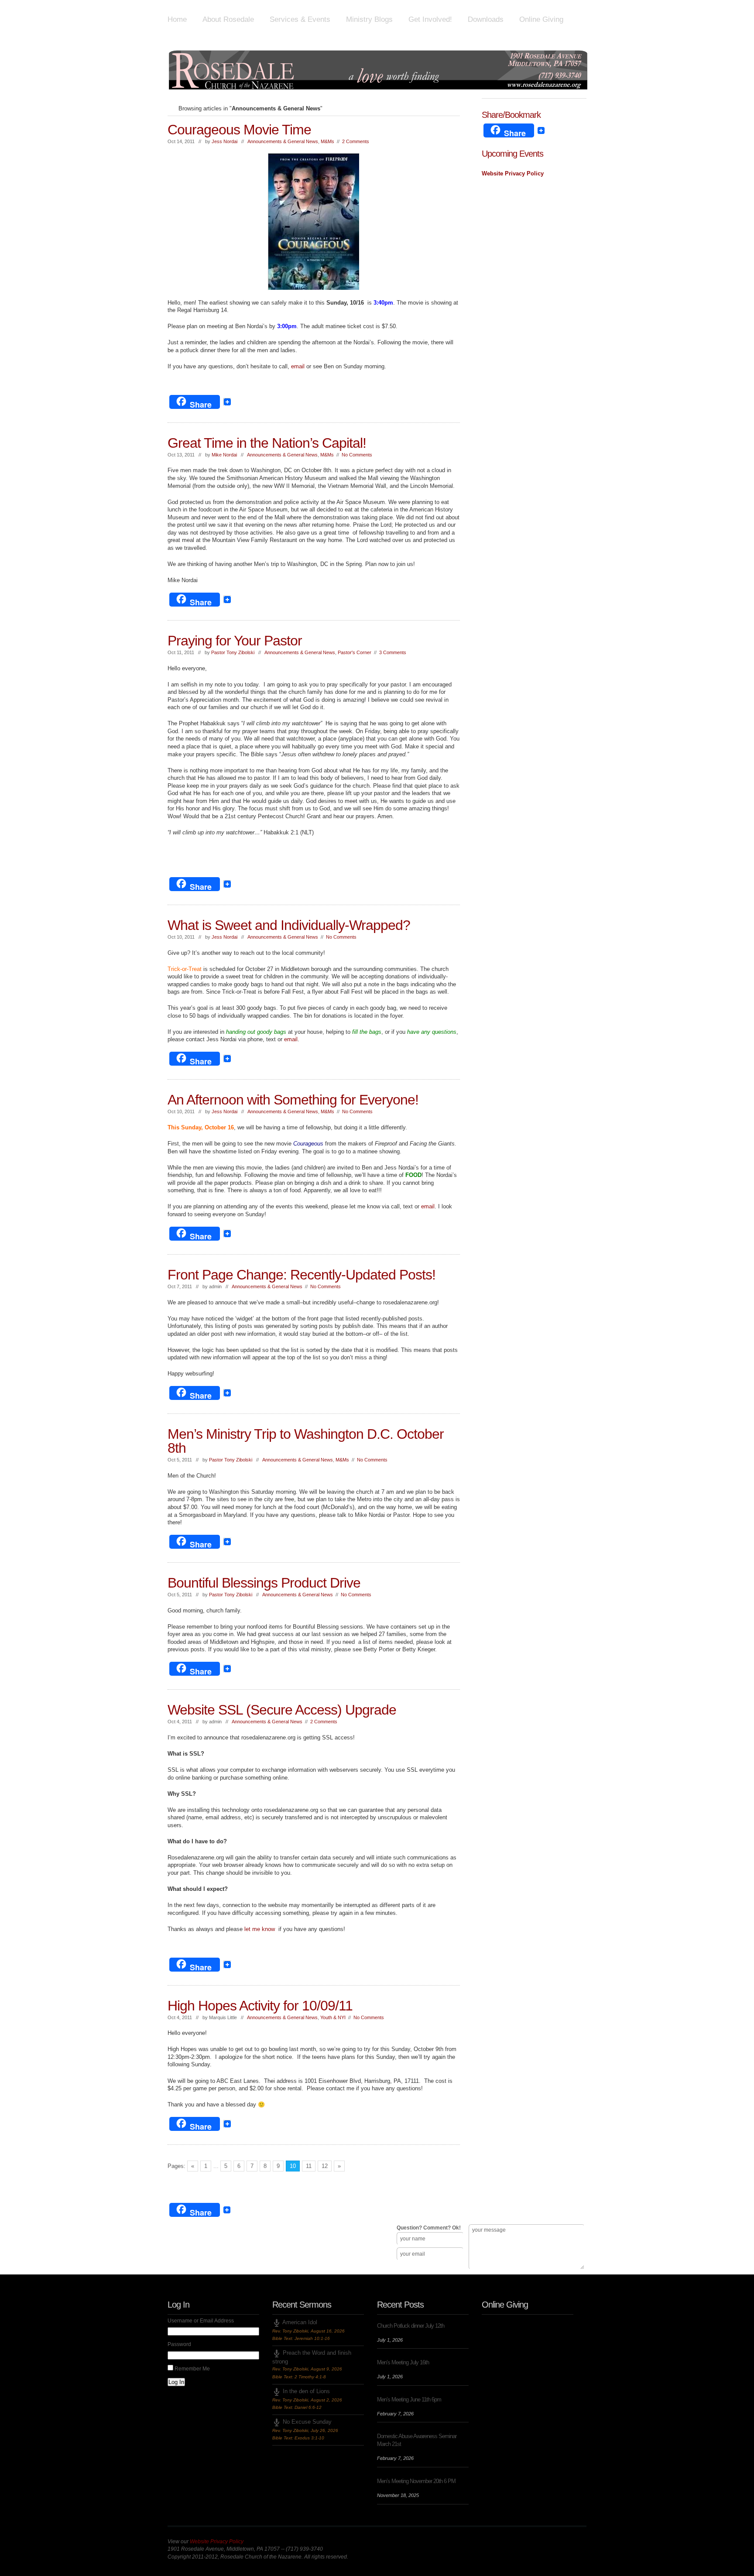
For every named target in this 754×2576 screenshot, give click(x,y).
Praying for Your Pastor (235, 641)
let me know (260, 1929)
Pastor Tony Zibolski (233, 652)
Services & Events (300, 19)
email (299, 366)
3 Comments (393, 652)
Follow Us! (185, 2262)
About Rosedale (228, 19)
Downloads (486, 19)
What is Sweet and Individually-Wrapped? (289, 925)
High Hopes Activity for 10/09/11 (260, 2006)
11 (309, 2166)
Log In (176, 2382)
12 (325, 2166)
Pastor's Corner (355, 652)
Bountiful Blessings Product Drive (264, 1583)
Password (179, 2344)
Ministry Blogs (369, 19)
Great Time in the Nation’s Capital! (267, 443)
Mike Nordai (224, 455)
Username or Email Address (201, 2321)
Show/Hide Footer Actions (574, 2190)
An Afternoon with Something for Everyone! (293, 1100)
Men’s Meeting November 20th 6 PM (416, 2481)
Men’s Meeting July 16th (403, 2362)
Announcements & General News (283, 141)
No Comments (357, 455)
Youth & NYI (333, 2017)
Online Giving (541, 19)
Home (177, 19)
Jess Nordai (224, 141)
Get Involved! (430, 19)
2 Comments (356, 141)
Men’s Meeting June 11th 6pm (409, 2399)
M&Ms (327, 141)
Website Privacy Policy (513, 173)
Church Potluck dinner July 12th (411, 2326)
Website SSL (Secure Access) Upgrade (282, 1710)
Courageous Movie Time (239, 130)
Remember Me (192, 2369)
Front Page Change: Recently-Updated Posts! (302, 1275)
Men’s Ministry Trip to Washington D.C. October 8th (306, 1441)
